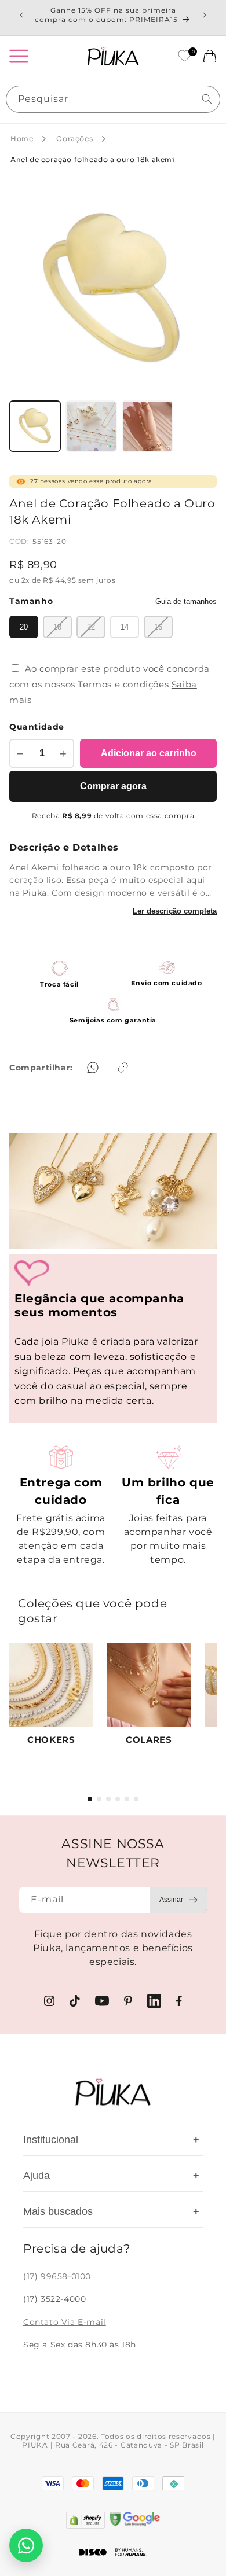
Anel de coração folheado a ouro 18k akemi (93, 159)
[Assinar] (178, 1900)
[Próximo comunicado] (205, 15)
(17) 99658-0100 (57, 2276)
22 (91, 627)
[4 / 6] (118, 1799)
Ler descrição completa (175, 911)
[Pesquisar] (207, 99)
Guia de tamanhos (186, 601)
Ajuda (111, 2176)
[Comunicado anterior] (21, 15)
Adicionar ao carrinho (149, 753)
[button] (19, 56)
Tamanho (31, 601)
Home (22, 139)
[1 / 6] (90, 1799)
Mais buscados (111, 2211)
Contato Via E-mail (65, 2322)
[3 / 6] (108, 1799)
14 (125, 627)
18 (57, 627)
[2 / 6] (99, 1799)
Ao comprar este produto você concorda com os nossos (110, 684)
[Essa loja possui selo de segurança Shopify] (85, 2520)
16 (158, 627)
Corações (74, 139)
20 (24, 627)
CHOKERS (51, 1740)
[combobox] (113, 99)
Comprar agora (113, 786)
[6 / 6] (136, 1799)
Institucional (111, 2140)
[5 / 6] (127, 1799)
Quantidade (37, 727)
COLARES (149, 1740)
